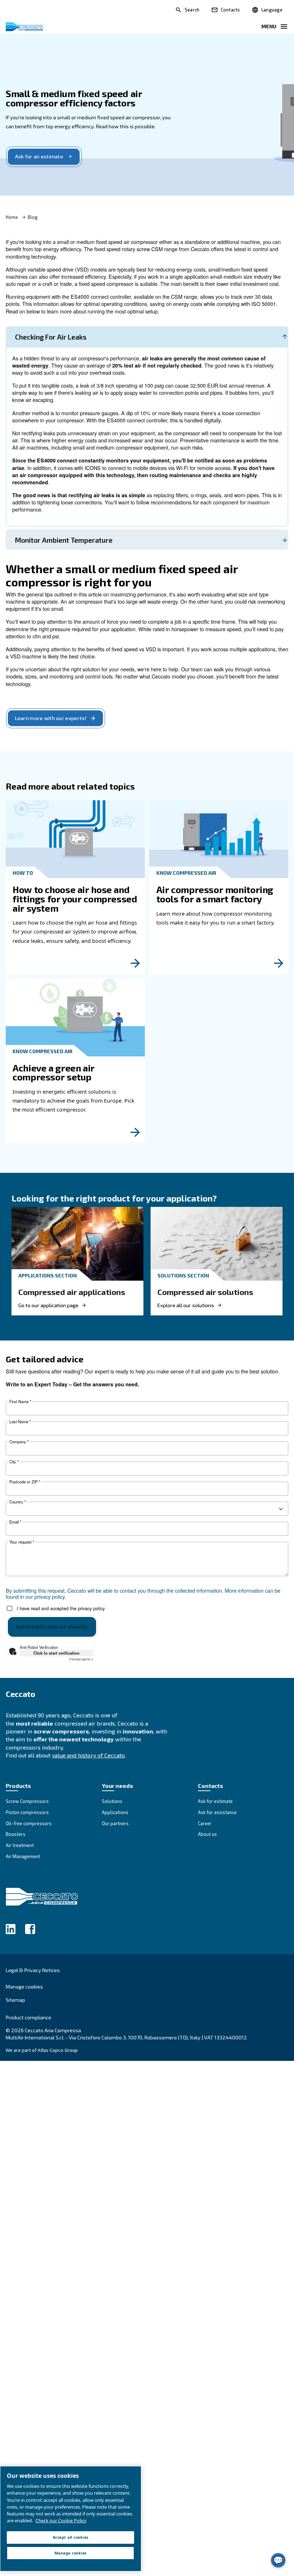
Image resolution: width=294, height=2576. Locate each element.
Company (19, 1442)
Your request (22, 1542)
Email (15, 1522)
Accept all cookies (71, 2537)
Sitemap (15, 2000)
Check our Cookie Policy (61, 2520)
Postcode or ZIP (25, 1482)
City (14, 1462)
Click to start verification (56, 1653)
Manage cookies (24, 1987)
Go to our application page (48, 1305)
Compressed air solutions (205, 1292)
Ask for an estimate (39, 156)
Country (18, 1502)
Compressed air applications (72, 1292)
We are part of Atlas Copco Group (42, 2050)
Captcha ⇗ (81, 1659)
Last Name (20, 1422)
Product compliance (29, 2017)
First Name (20, 1402)
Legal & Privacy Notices (33, 1970)
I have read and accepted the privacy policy (61, 1609)
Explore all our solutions (186, 1305)
